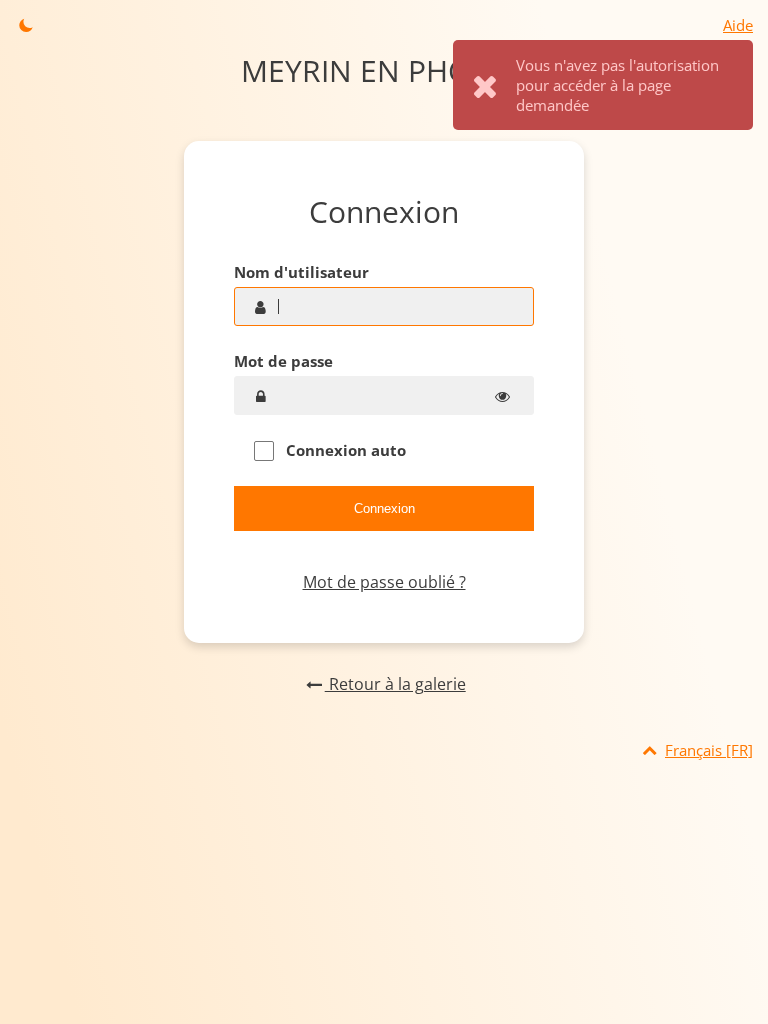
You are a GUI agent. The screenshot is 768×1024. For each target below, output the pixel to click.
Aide (738, 25)
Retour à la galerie (395, 684)
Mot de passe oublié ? (384, 582)
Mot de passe (283, 361)
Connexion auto (344, 450)
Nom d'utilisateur (301, 272)
